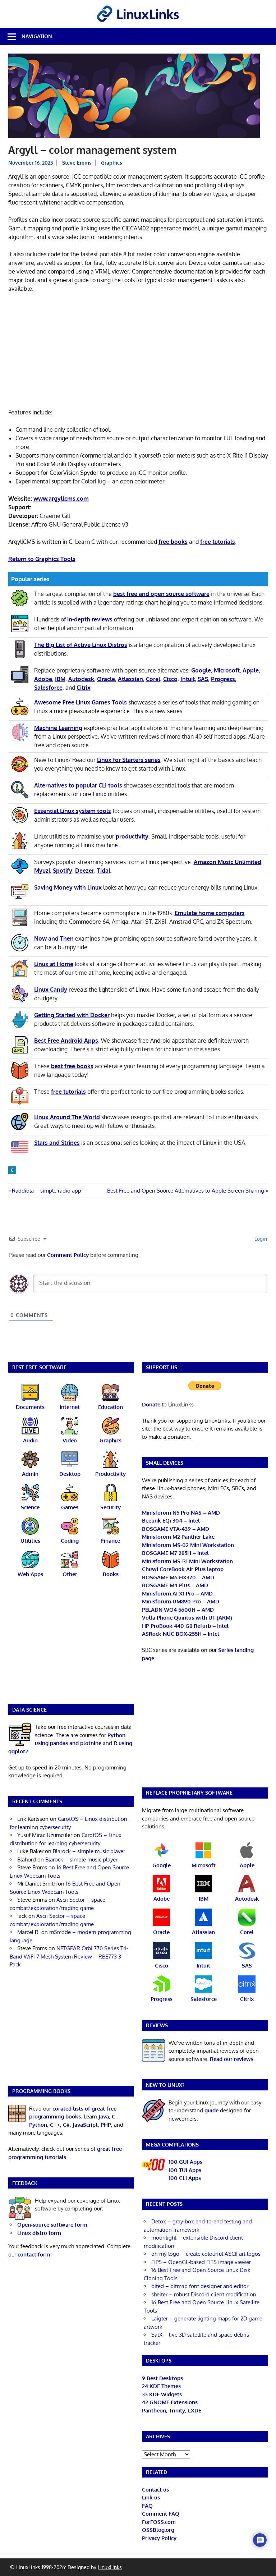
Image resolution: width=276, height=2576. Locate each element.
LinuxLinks (110, 2567)
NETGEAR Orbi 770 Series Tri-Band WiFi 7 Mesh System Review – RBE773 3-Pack (69, 1956)
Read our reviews (232, 2059)
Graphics (112, 163)
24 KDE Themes (161, 2386)
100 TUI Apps (185, 2170)
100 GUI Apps (185, 2162)
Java (104, 2116)
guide (211, 2110)
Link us (151, 2497)
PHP (106, 2125)
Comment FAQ (161, 2514)
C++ (55, 2125)
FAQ (147, 2506)
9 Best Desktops (162, 2378)
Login (260, 1239)
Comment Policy (68, 1255)
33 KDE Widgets (162, 2394)
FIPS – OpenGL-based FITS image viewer (201, 2262)
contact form (34, 2254)
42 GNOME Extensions (170, 2402)
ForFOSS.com (159, 2522)
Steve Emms (77, 163)
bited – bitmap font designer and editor (200, 2286)
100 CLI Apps (185, 2178)
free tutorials (218, 542)
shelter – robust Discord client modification (204, 2294)
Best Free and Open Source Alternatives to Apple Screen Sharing (186, 1191)
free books (173, 542)
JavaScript (85, 2125)
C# (66, 2125)
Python (38, 2125)
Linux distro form (39, 2233)
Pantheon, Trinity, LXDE (172, 2410)
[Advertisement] (138, 352)
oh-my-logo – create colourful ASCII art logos (206, 2254)
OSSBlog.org (158, 2530)
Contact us (155, 2490)
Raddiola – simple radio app (46, 1191)
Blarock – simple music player (89, 1851)
